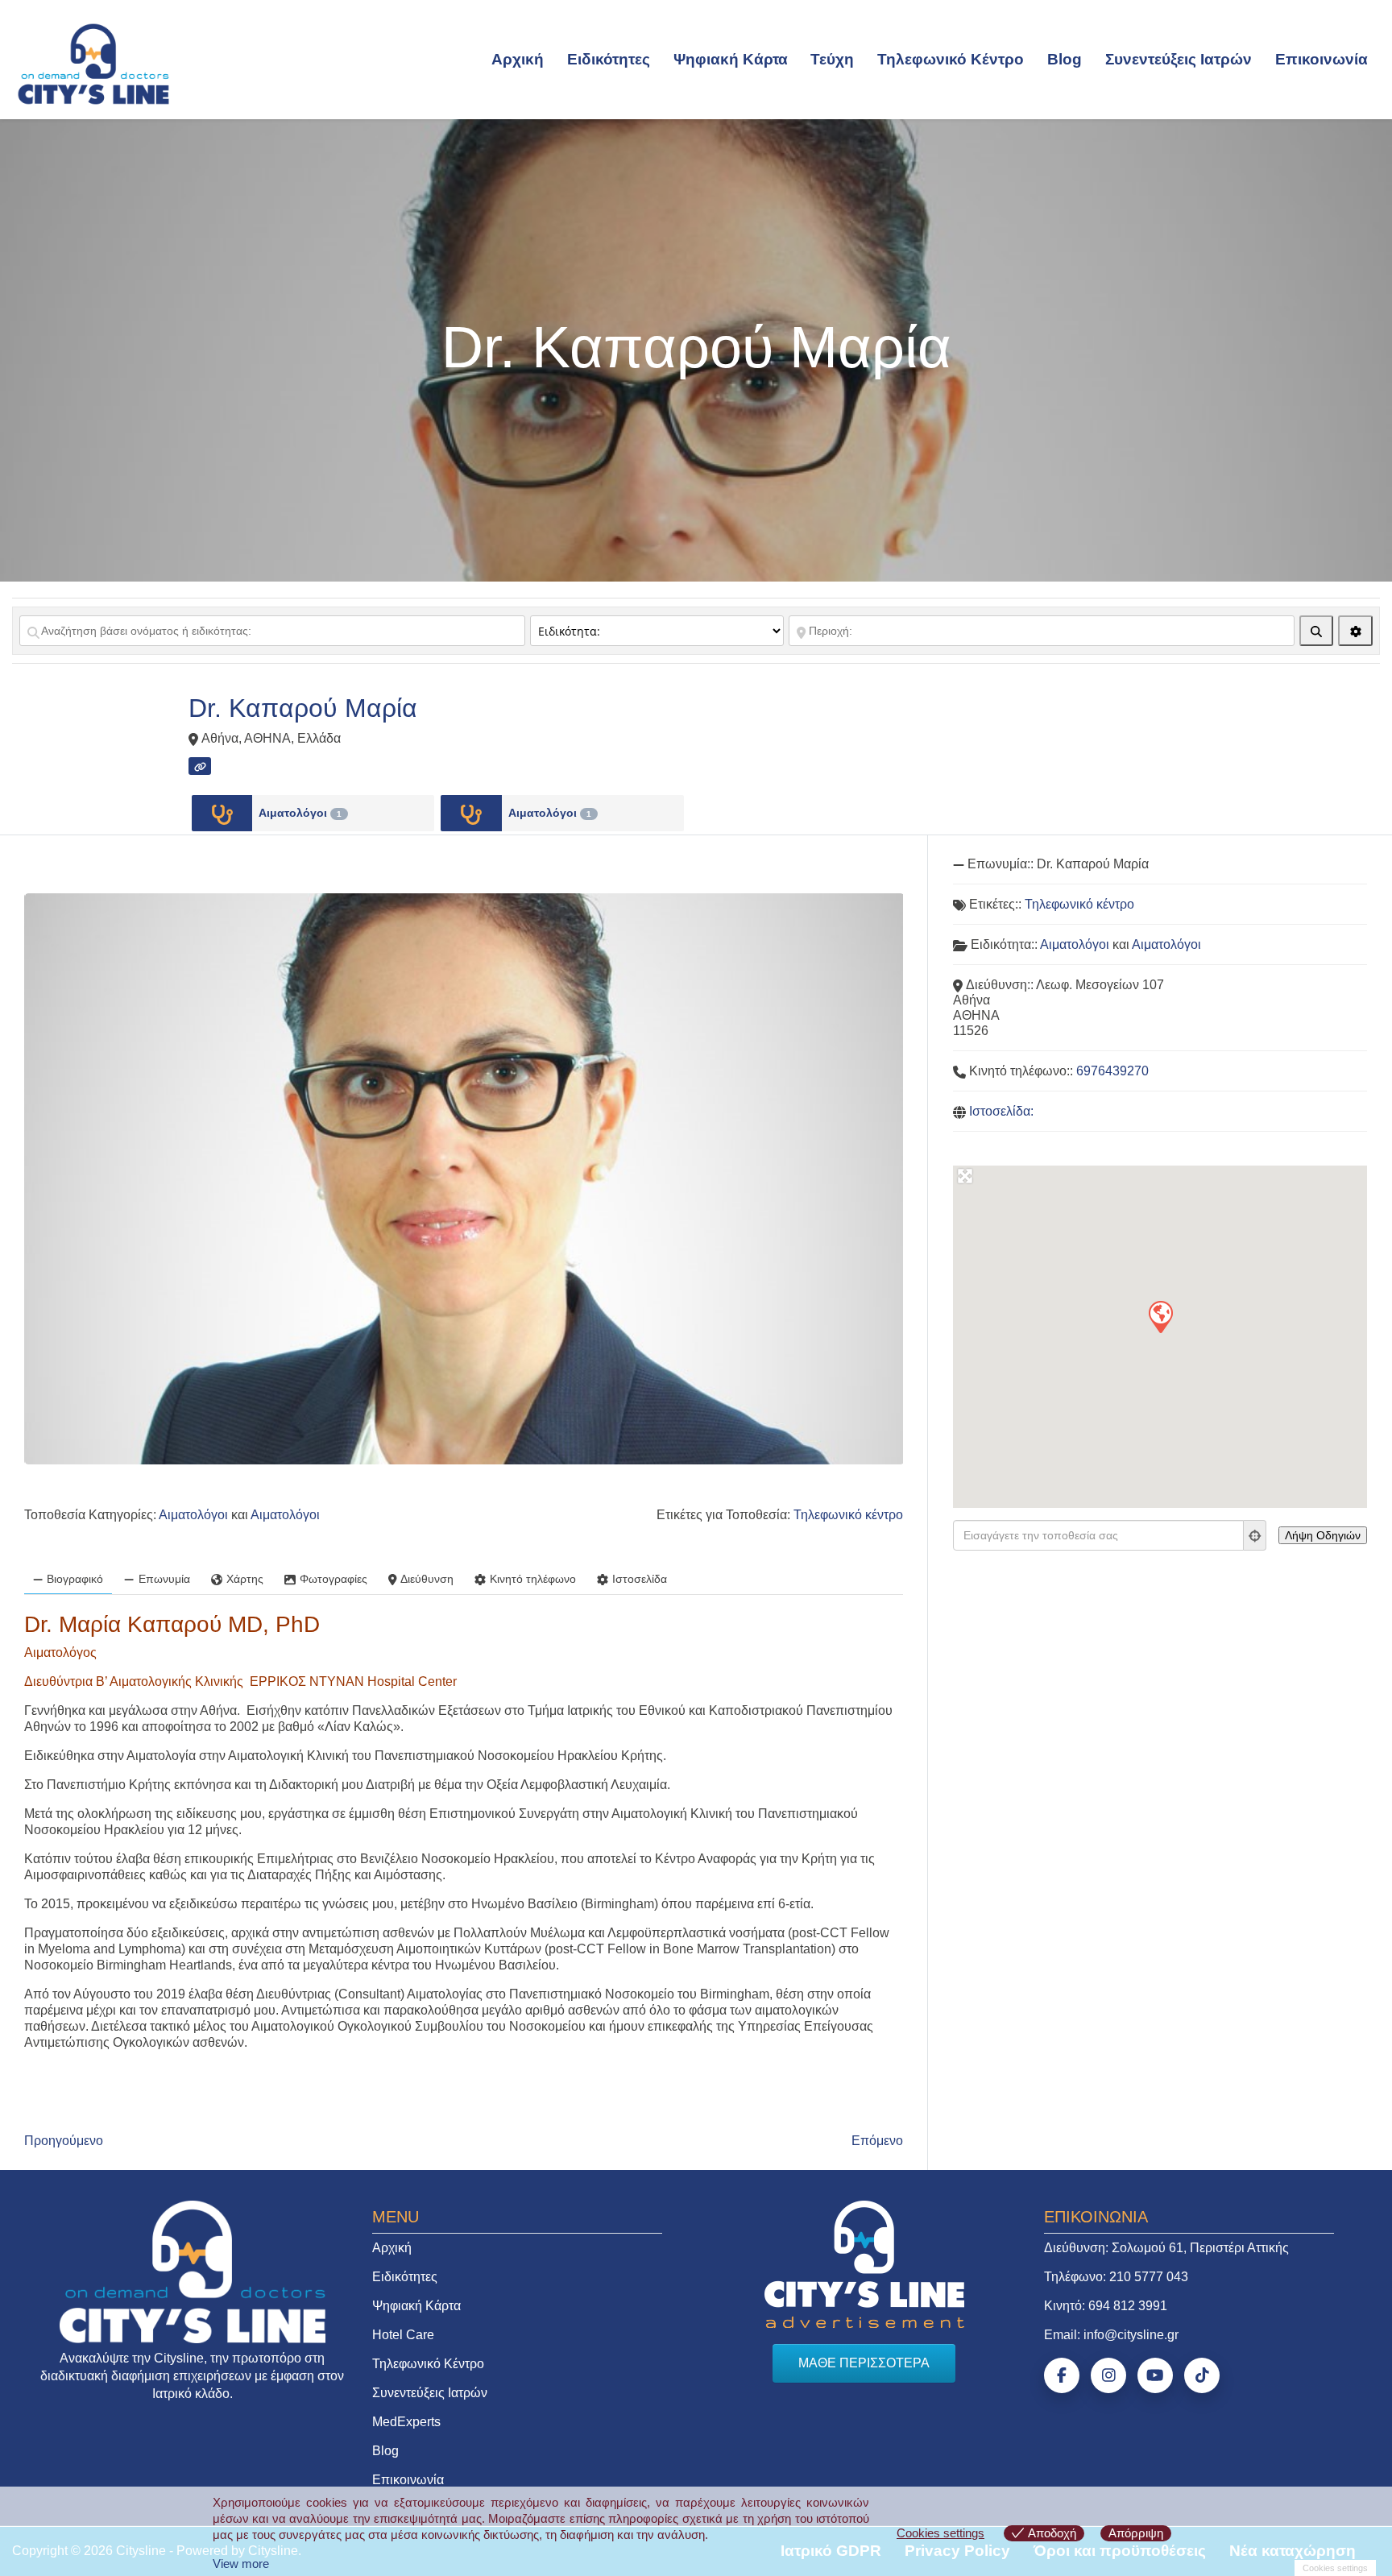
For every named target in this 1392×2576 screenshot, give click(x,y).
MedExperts (406, 2422)
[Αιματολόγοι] (222, 813)
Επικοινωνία (1322, 59)
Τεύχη (832, 59)
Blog (1065, 59)
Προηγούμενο (64, 2141)
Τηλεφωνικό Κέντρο (951, 59)
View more (241, 2564)
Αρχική (518, 59)
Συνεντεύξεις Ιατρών (1179, 59)
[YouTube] (1155, 2375)
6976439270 (1112, 1071)
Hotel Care (403, 2335)
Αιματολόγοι (300, 813)
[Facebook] (1062, 2375)
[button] (1160, 1316)
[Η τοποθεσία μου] (1255, 1535)
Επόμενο (877, 2141)
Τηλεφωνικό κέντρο (848, 1515)
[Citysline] (93, 63)
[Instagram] (1108, 2375)
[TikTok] (1202, 2375)
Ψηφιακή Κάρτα (731, 59)
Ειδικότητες (609, 59)
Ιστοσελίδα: (1001, 1111)
